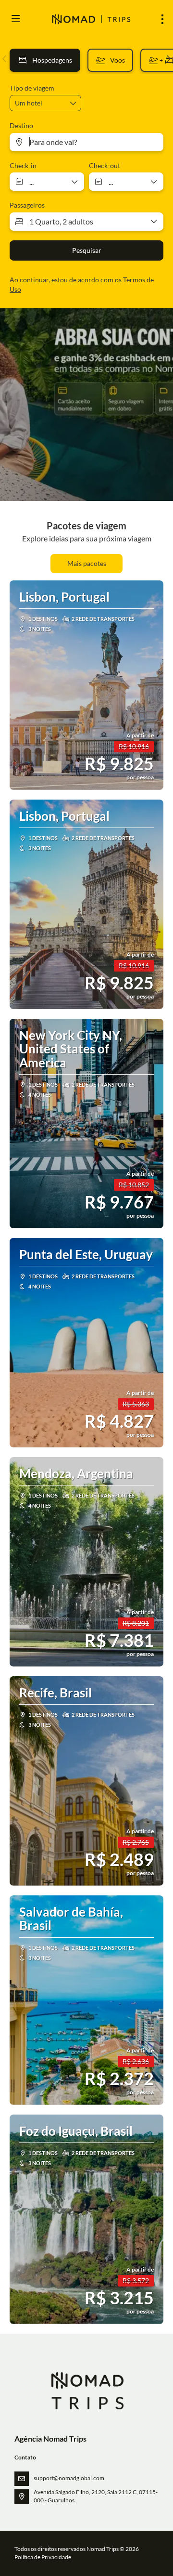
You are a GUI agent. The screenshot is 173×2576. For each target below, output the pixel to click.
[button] (5, 59)
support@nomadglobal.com (69, 2478)
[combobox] (86, 142)
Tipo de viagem (32, 88)
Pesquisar (87, 250)
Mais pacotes (87, 563)
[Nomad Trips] (87, 2391)
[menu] (162, 19)
